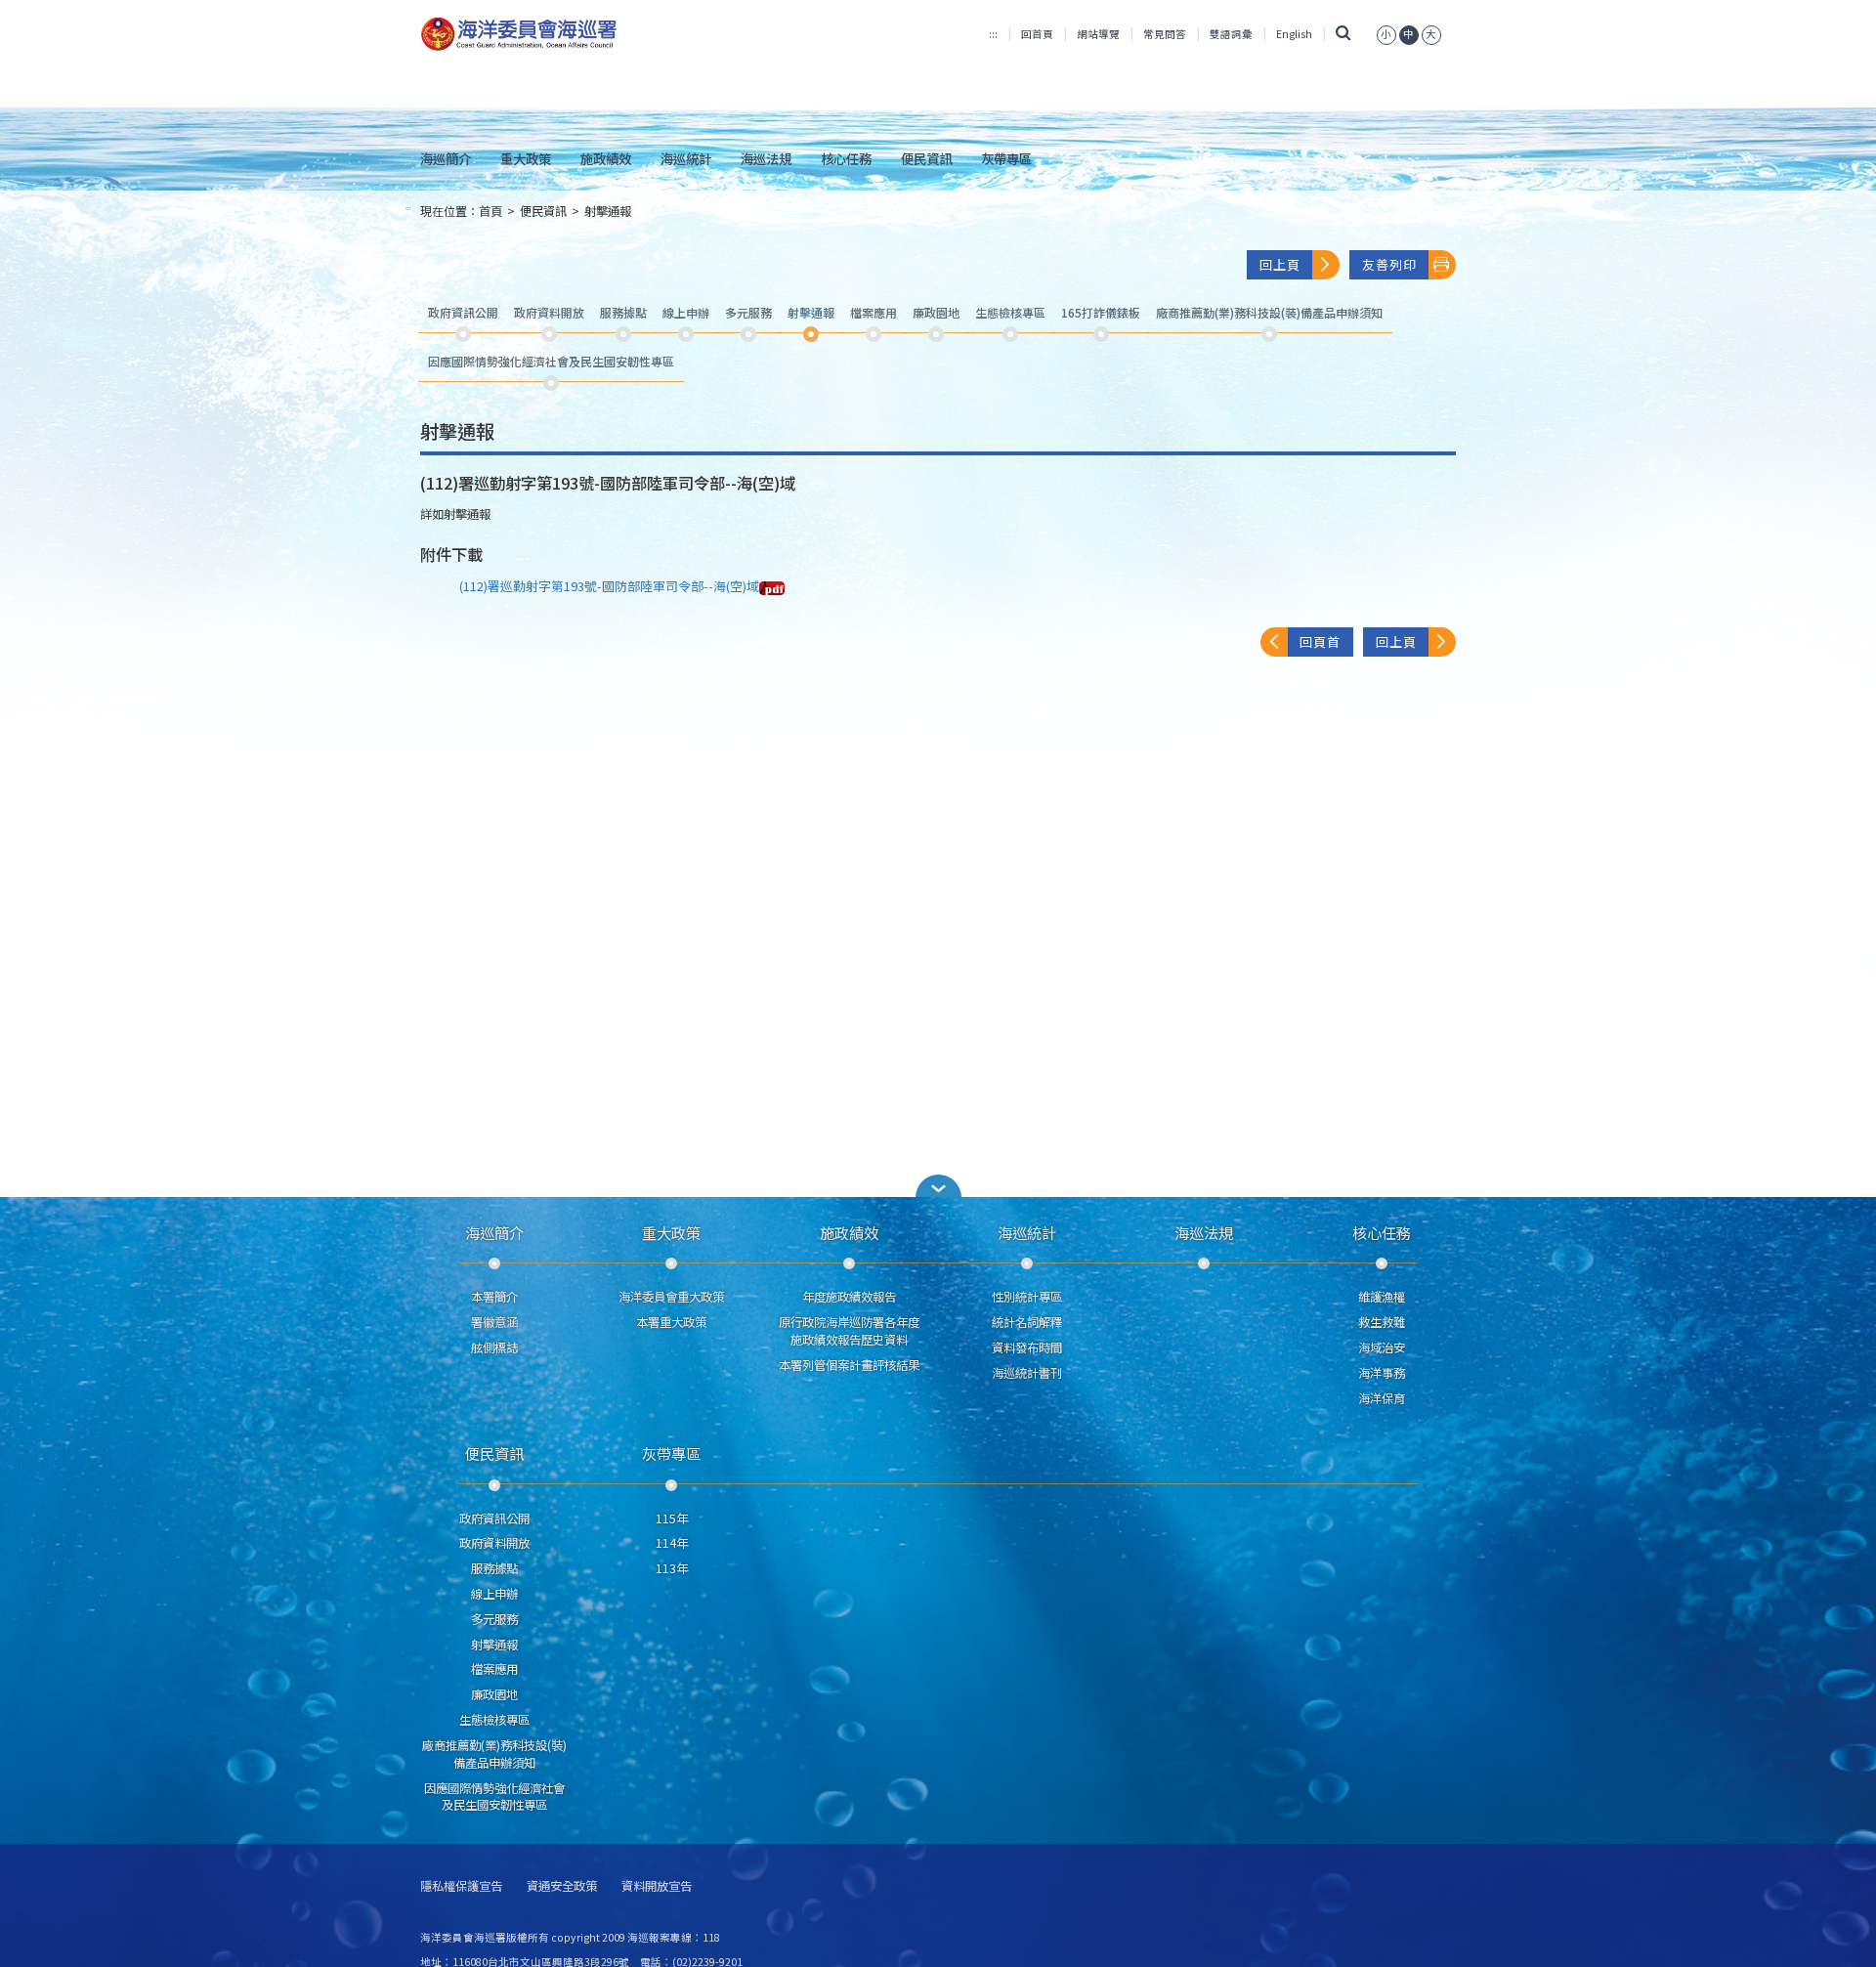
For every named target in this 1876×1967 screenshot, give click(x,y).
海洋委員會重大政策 (671, 1297)
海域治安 (1382, 1347)
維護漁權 (1382, 1297)
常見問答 (1165, 34)
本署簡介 (494, 1297)
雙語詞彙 (1231, 34)
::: (993, 34)
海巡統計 (686, 158)
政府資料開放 (494, 1543)
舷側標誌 (494, 1347)
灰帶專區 (1006, 158)
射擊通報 (608, 211)
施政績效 (606, 158)
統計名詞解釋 (1027, 1322)
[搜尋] (1344, 34)
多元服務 (494, 1619)
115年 (672, 1518)
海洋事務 (1382, 1373)
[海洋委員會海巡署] (583, 34)
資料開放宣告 (657, 1886)
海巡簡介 (446, 158)
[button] (1386, 34)
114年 (672, 1543)
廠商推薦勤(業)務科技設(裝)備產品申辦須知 (494, 1754)
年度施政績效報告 (849, 1297)
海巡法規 (766, 158)
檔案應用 (494, 1669)
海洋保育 (1382, 1398)
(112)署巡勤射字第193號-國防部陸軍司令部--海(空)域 (609, 586)
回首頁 (1037, 34)
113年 (672, 1568)
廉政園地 (494, 1694)
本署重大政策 (671, 1322)
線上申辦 (494, 1594)
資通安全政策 (562, 1886)
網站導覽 (1098, 34)
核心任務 (846, 158)
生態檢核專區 (494, 1720)
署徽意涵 (494, 1322)
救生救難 (1382, 1322)
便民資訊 (926, 158)
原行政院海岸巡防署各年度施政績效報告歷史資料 (849, 1331)
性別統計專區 (1027, 1297)
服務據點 (494, 1568)
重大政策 (526, 158)
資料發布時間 (1027, 1347)
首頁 (490, 211)
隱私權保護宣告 (461, 1886)
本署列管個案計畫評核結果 (849, 1365)
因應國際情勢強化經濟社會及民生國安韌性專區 (494, 1797)
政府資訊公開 (494, 1518)
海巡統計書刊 (1027, 1373)
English (1294, 34)
